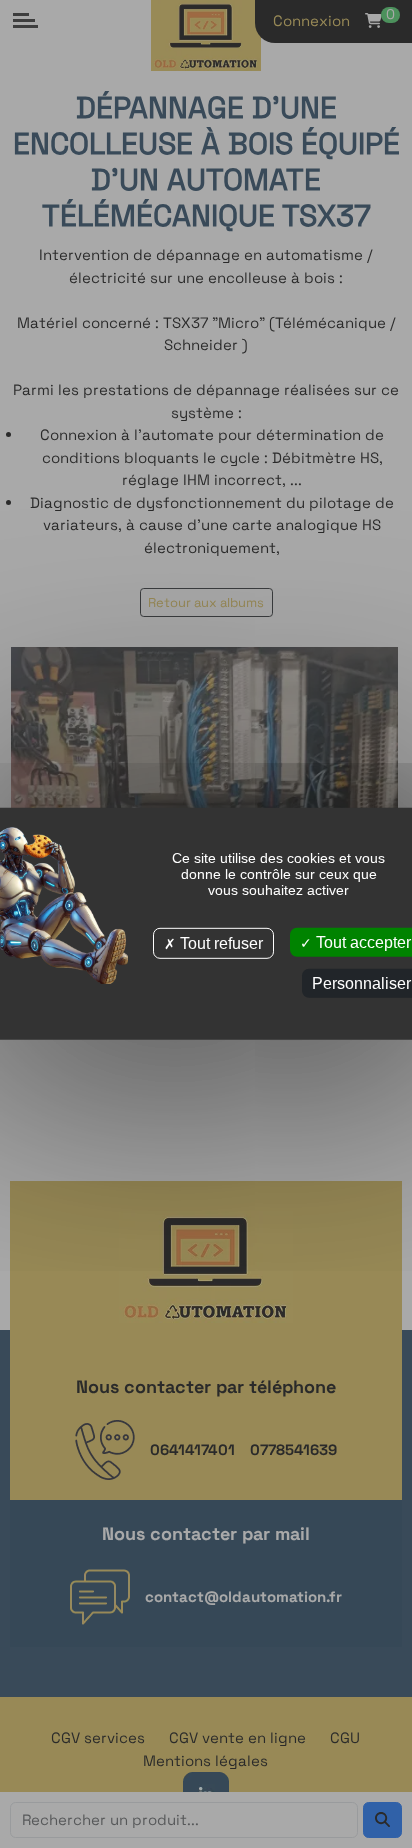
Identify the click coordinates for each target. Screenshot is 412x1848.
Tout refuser (219, 943)
